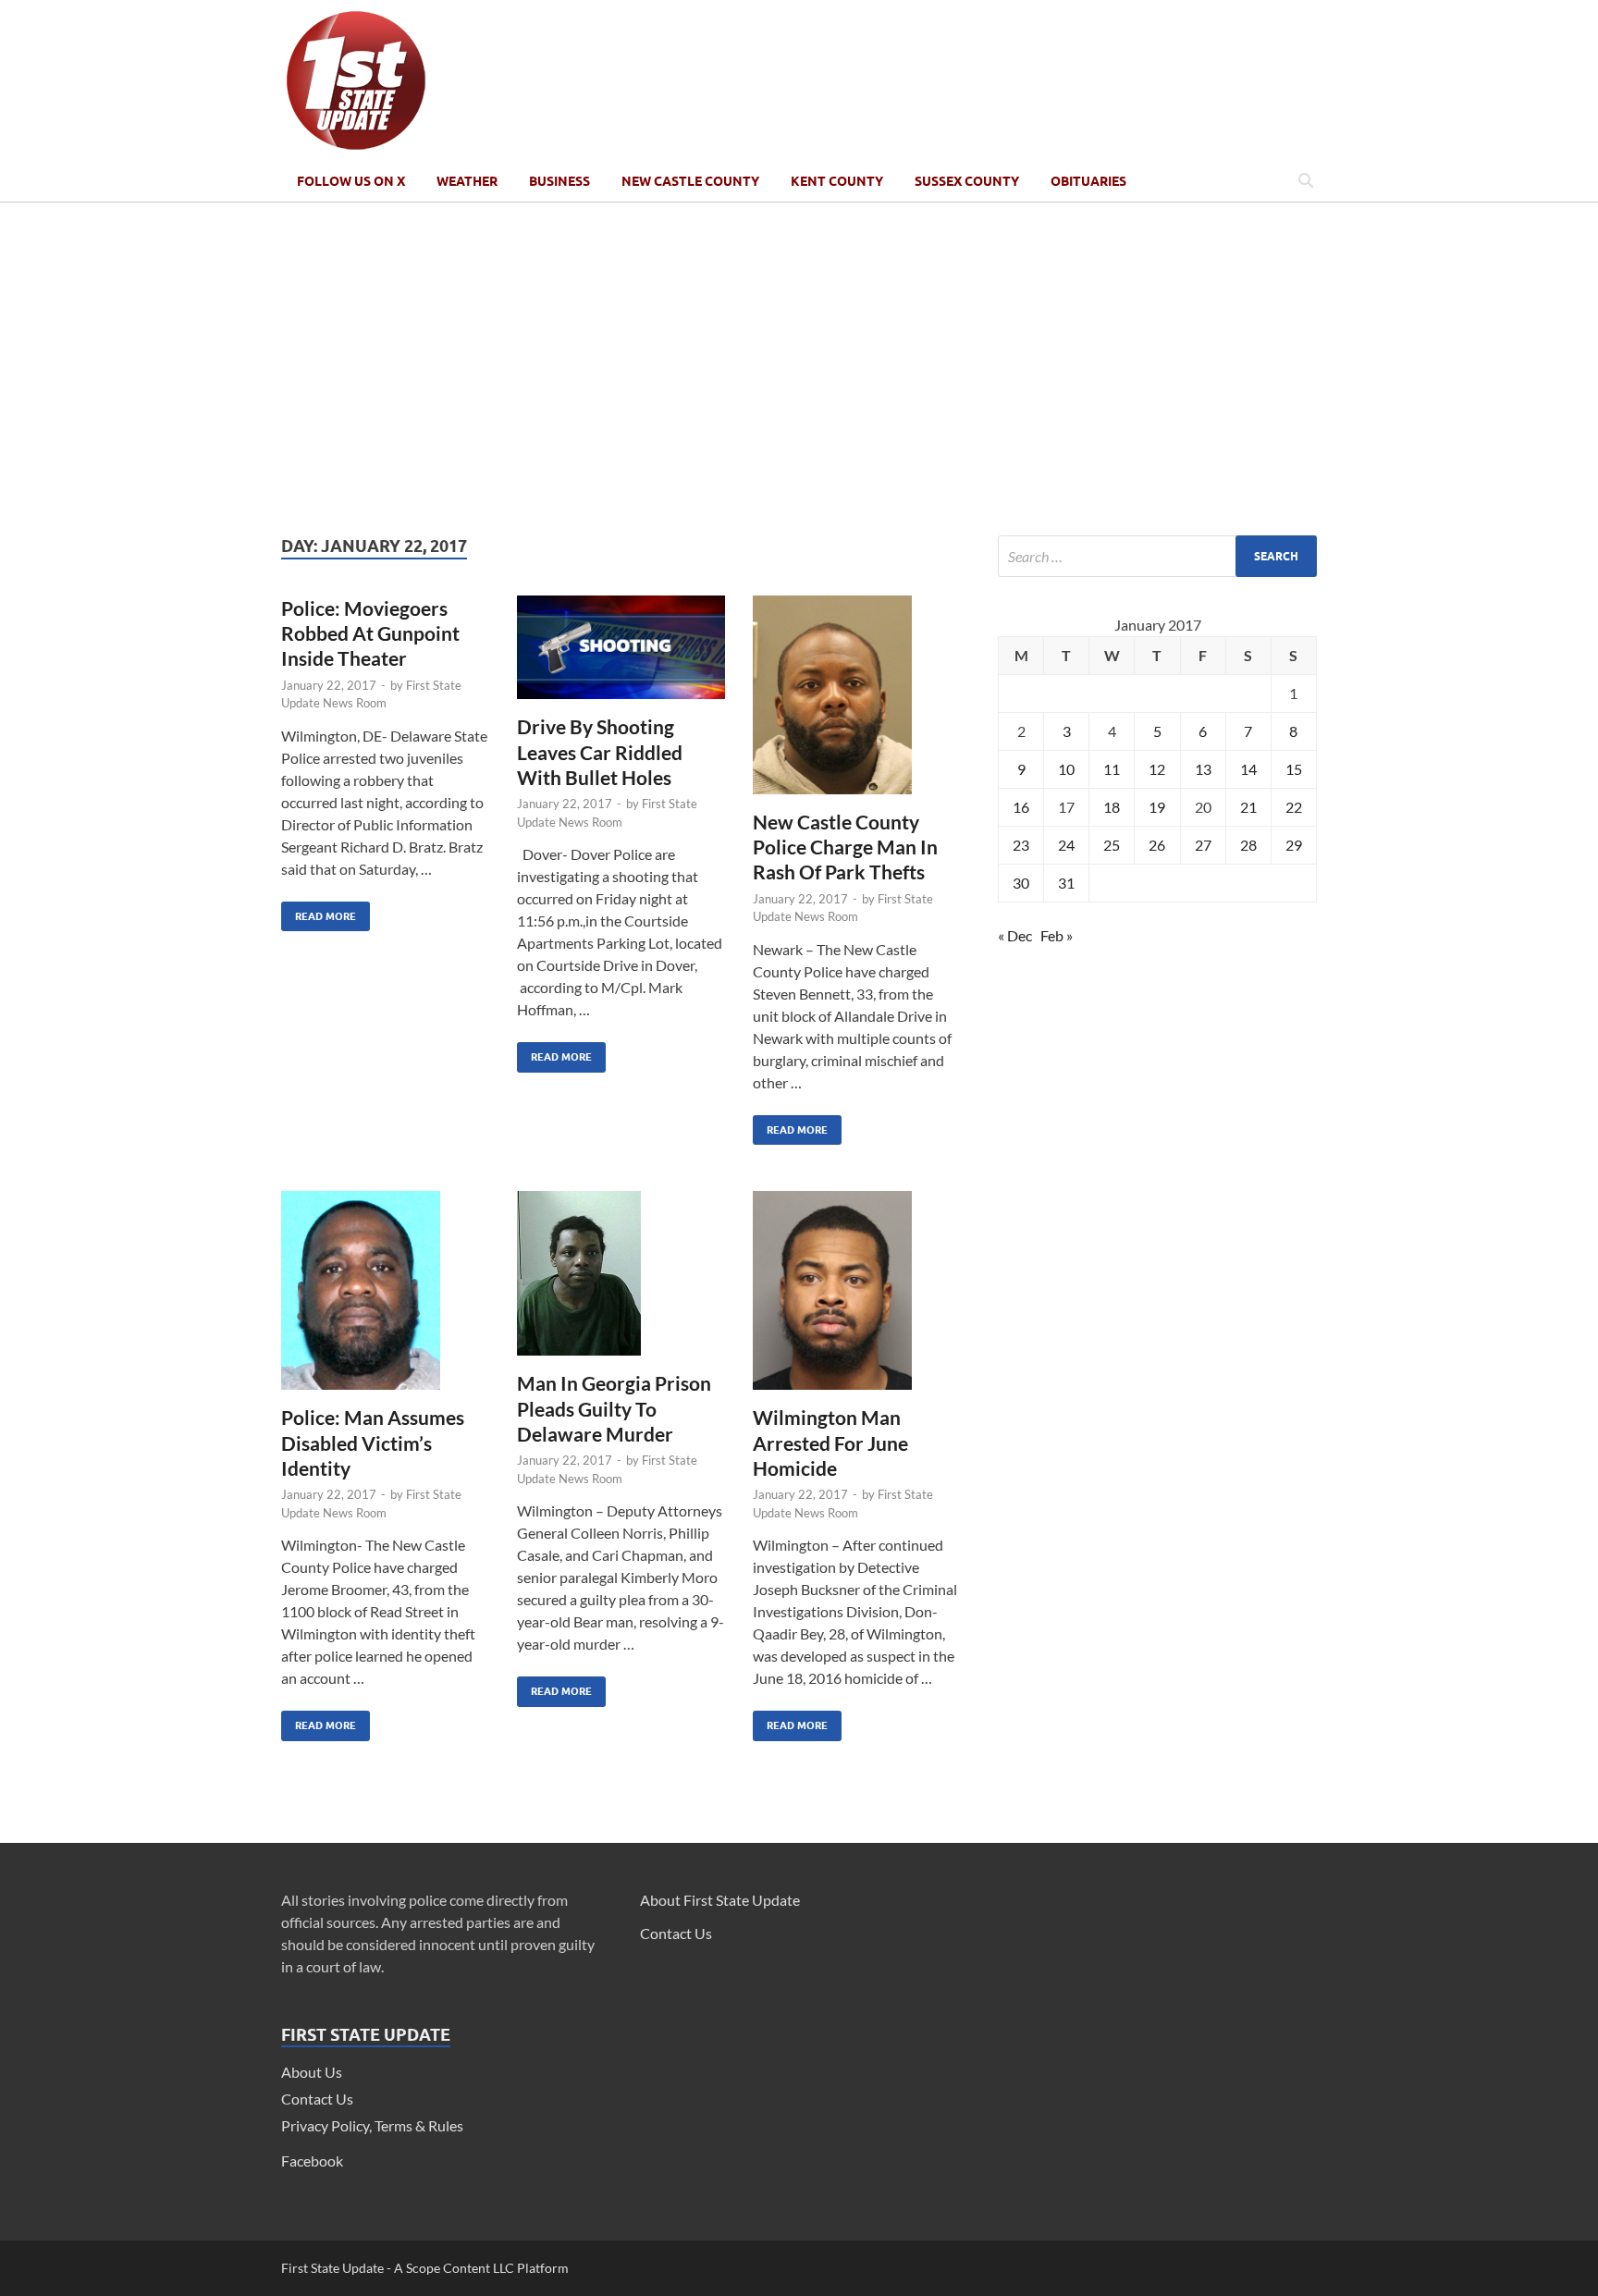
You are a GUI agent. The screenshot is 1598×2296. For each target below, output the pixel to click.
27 (1203, 845)
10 (1066, 769)
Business (559, 181)
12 (1157, 769)
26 (1157, 845)
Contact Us (317, 2099)
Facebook (312, 2161)
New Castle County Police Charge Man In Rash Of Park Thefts (845, 847)
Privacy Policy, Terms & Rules (372, 2125)
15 (1294, 769)
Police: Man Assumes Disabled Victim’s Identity (373, 1443)
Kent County (837, 181)
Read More (319, 912)
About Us (312, 2072)
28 (1248, 845)
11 (1112, 769)
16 (1021, 807)
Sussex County (967, 181)
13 (1203, 769)
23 (1021, 845)
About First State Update (720, 1900)
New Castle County (690, 181)
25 (1112, 845)
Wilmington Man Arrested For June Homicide (830, 1443)
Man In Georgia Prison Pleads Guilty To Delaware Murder (614, 1408)
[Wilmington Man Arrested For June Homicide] (857, 1298)
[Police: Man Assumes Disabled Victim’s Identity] (385, 1298)
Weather (467, 181)
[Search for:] (1157, 556)
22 (1294, 807)
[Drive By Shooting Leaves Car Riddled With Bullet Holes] (621, 655)
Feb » (1057, 935)
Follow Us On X (351, 181)
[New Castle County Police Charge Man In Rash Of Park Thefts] (857, 702)
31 (1066, 883)
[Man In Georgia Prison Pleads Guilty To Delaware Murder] (621, 1281)
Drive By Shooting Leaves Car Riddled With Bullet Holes (600, 752)
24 (1066, 845)
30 (1021, 883)
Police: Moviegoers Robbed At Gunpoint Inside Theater (370, 633)
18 (1112, 807)
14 (1248, 769)
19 (1157, 807)
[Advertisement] (799, 369)
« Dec (1015, 935)
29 (1294, 845)
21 (1248, 807)
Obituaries (1088, 181)
